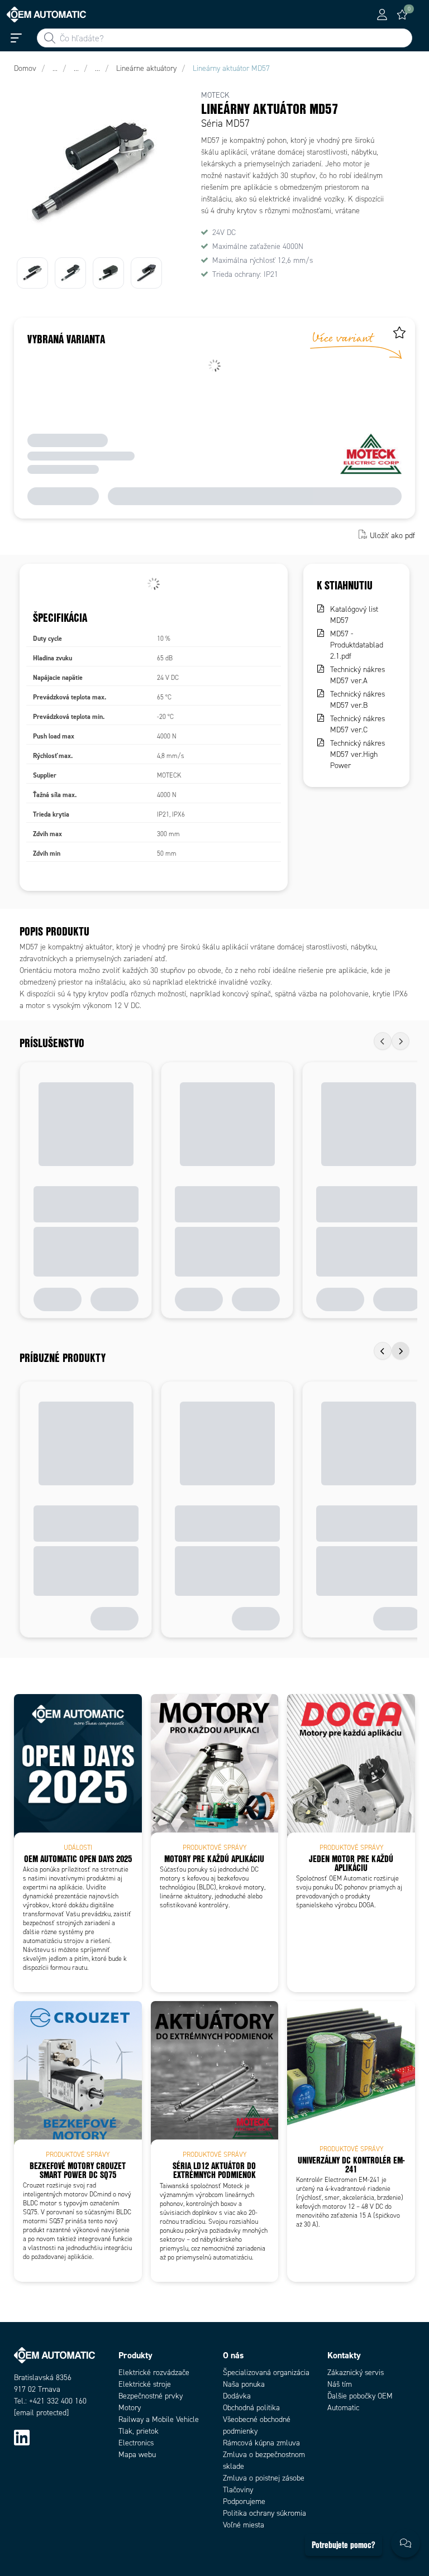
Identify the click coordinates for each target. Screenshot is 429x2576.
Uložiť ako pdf (392, 536)
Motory (130, 2408)
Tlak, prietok (139, 2431)
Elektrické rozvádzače (154, 2373)
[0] (402, 15)
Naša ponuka (244, 2384)
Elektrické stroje (145, 2384)
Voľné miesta (244, 2525)
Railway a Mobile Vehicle (159, 2419)
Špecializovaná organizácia (266, 2373)
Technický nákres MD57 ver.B (357, 700)
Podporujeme (244, 2501)
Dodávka (237, 2396)
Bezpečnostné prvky (151, 2396)
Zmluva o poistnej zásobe (264, 2478)
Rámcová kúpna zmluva (261, 2443)
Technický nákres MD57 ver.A (357, 675)
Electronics (136, 2443)
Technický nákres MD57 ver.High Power (357, 754)
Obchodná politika (251, 2408)
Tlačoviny (238, 2490)
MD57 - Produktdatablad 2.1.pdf (357, 645)
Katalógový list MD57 (354, 615)
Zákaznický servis (356, 2373)
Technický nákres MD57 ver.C (357, 724)
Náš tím (340, 2384)
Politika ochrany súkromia (264, 2513)
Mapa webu (137, 2455)
